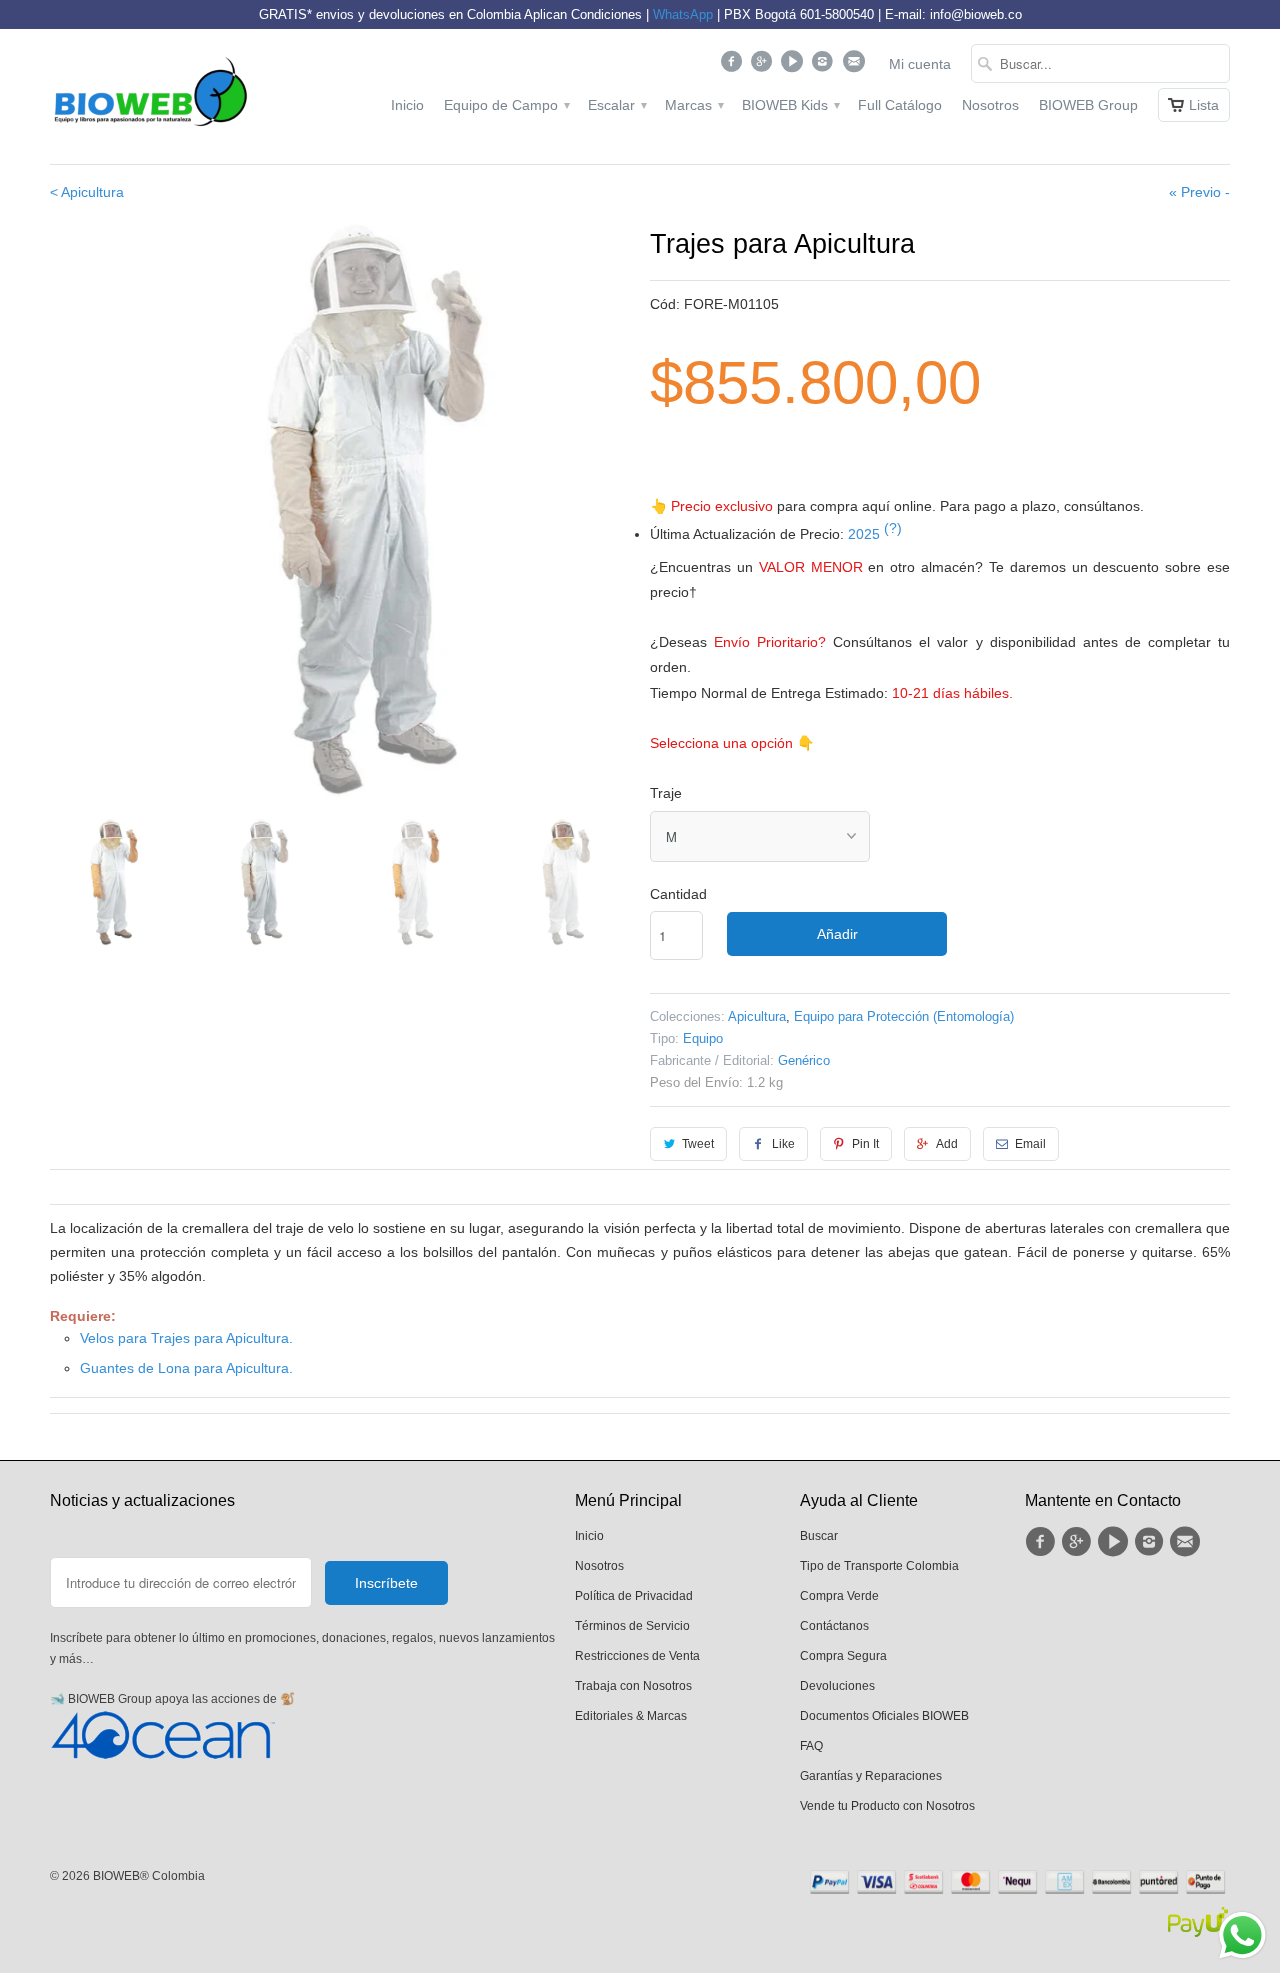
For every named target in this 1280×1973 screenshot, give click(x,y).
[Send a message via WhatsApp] (1242, 1935)
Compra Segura (843, 1656)
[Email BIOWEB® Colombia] (855, 66)
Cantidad (678, 894)
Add (947, 1144)
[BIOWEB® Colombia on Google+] (764, 66)
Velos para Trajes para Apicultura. (186, 1338)
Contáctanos (834, 1626)
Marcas (693, 105)
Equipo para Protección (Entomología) (904, 1016)
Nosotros (990, 105)
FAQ (811, 1746)
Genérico (804, 1060)
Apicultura (757, 1016)
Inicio (407, 105)
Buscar (819, 1536)
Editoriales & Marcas (631, 1716)
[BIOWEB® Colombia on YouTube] (794, 66)
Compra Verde (839, 1596)
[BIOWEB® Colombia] (150, 96)
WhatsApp (683, 14)
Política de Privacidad (634, 1596)
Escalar (616, 105)
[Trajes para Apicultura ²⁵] (340, 514)
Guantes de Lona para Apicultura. (186, 1368)
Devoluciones (837, 1686)
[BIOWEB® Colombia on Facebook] (733, 66)
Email (1030, 1144)
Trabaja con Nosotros (633, 1686)
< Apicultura (87, 192)
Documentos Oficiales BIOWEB (884, 1716)
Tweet (698, 1144)
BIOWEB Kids (790, 105)
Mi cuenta (920, 64)
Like (783, 1144)
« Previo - (1199, 192)
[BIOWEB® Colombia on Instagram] (825, 66)
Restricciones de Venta (637, 1656)
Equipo (703, 1038)
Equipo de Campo (506, 105)
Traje (666, 793)
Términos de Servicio (632, 1626)
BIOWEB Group (1088, 105)
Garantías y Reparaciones (871, 1776)
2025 (875, 534)
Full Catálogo (900, 105)
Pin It (865, 1144)
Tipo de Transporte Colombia (879, 1566)
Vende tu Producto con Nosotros (887, 1806)
